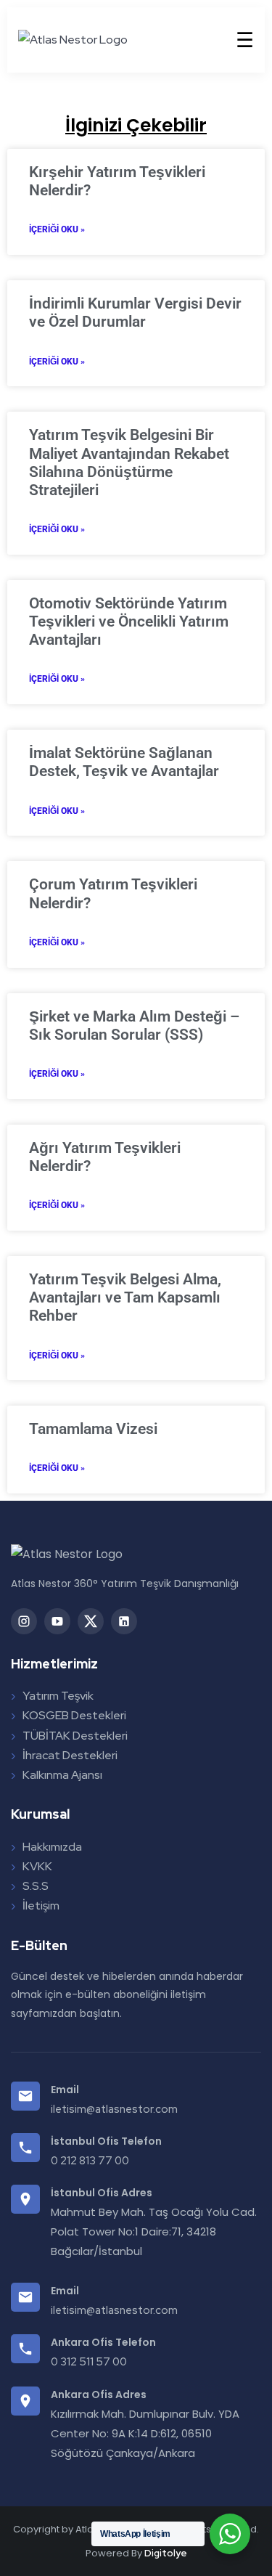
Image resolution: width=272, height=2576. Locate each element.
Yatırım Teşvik (58, 1696)
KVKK (37, 1866)
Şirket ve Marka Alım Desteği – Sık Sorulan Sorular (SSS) (134, 1026)
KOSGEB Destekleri (74, 1715)
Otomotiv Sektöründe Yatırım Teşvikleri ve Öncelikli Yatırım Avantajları (129, 621)
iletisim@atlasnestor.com (114, 2109)
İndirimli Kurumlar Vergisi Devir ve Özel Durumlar (135, 313)
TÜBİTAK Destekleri (75, 1736)
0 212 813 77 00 (90, 2161)
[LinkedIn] (124, 1621)
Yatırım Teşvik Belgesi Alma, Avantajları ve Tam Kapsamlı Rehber (125, 1297)
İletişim (41, 1905)
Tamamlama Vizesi (93, 1429)
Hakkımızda (52, 1847)
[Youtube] (57, 1621)
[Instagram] (24, 1621)
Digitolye (166, 2553)
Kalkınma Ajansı (62, 1775)
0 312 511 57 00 (89, 2362)
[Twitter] (91, 1621)
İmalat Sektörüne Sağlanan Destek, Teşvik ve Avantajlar (124, 762)
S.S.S (36, 1886)
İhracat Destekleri (70, 1755)
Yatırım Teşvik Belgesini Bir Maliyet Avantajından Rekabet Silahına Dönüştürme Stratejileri (129, 462)
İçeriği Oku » (57, 229)
